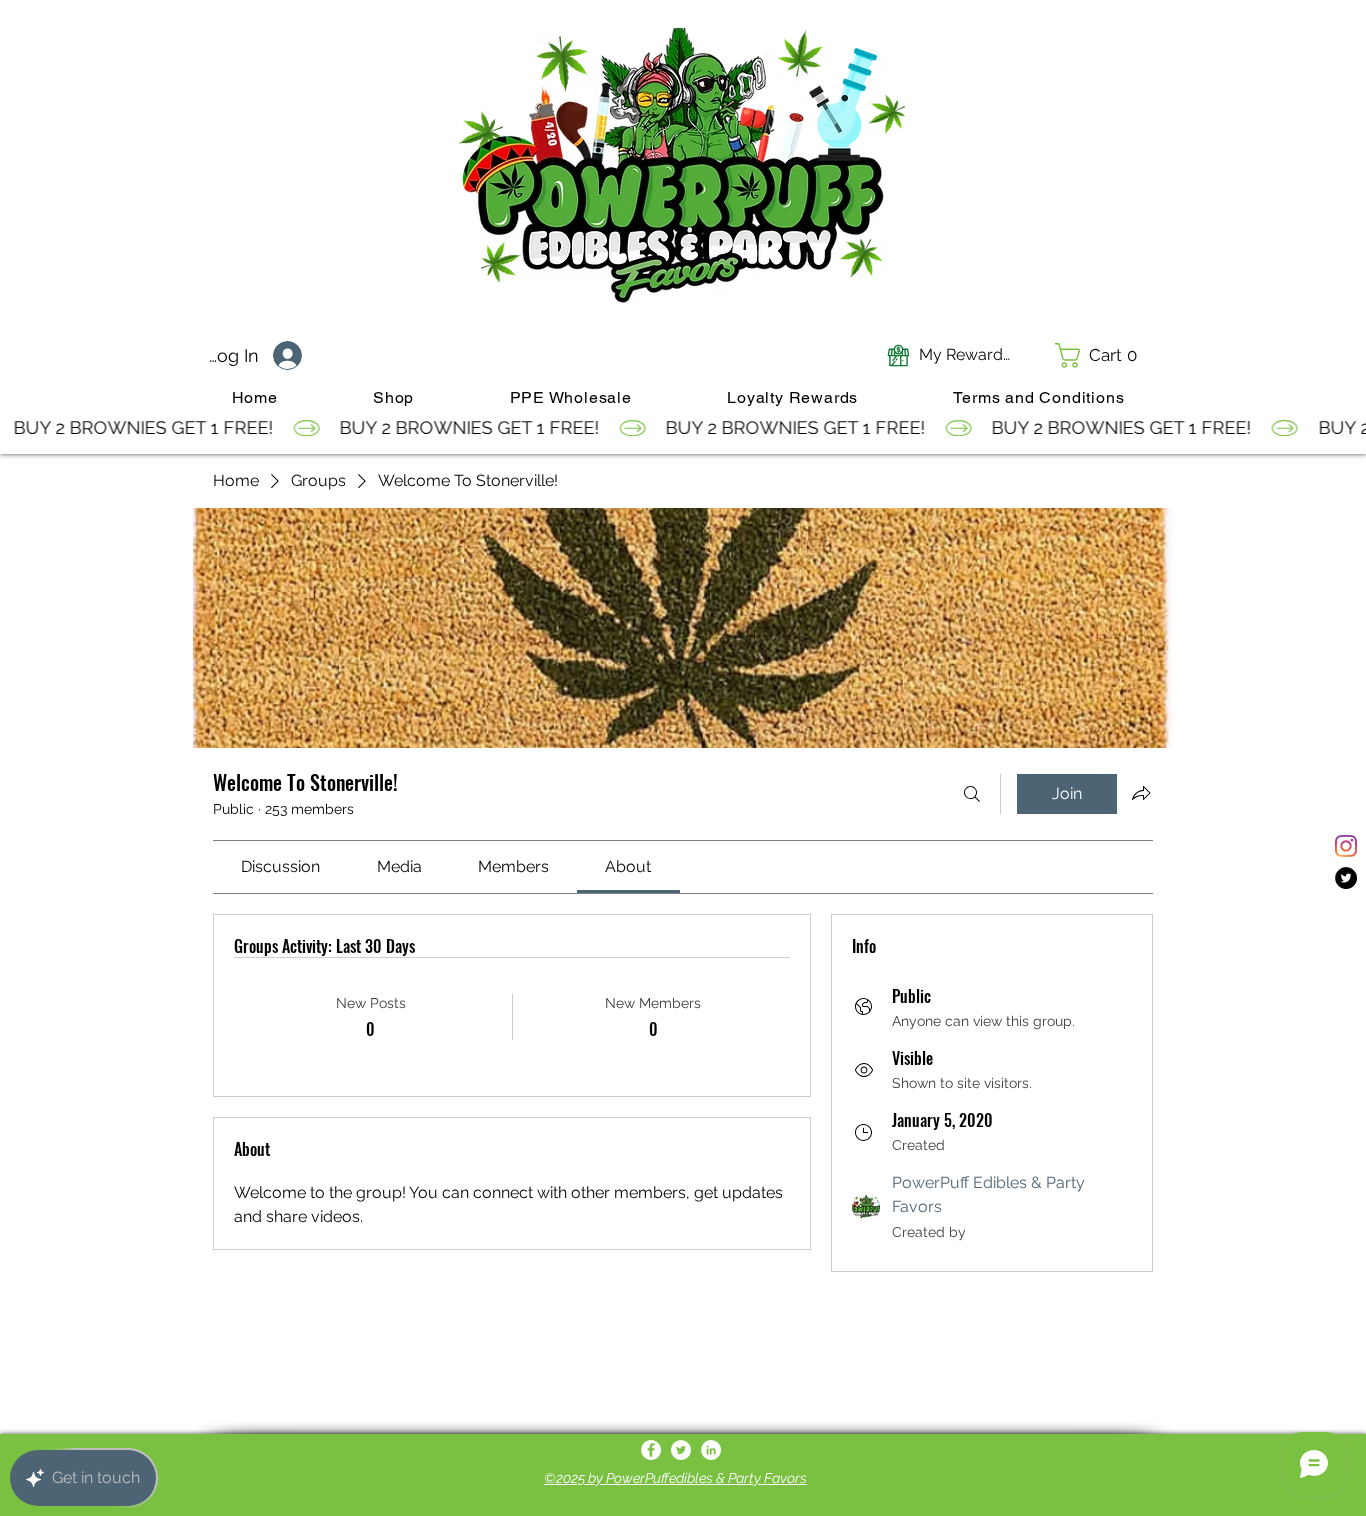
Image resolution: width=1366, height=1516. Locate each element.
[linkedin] (711, 1450)
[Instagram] (1346, 846)
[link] (280, 866)
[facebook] (651, 1450)
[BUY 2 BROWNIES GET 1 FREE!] (683, 428)
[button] (1102, 355)
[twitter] (1346, 878)
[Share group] (1141, 793)
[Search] (972, 794)
